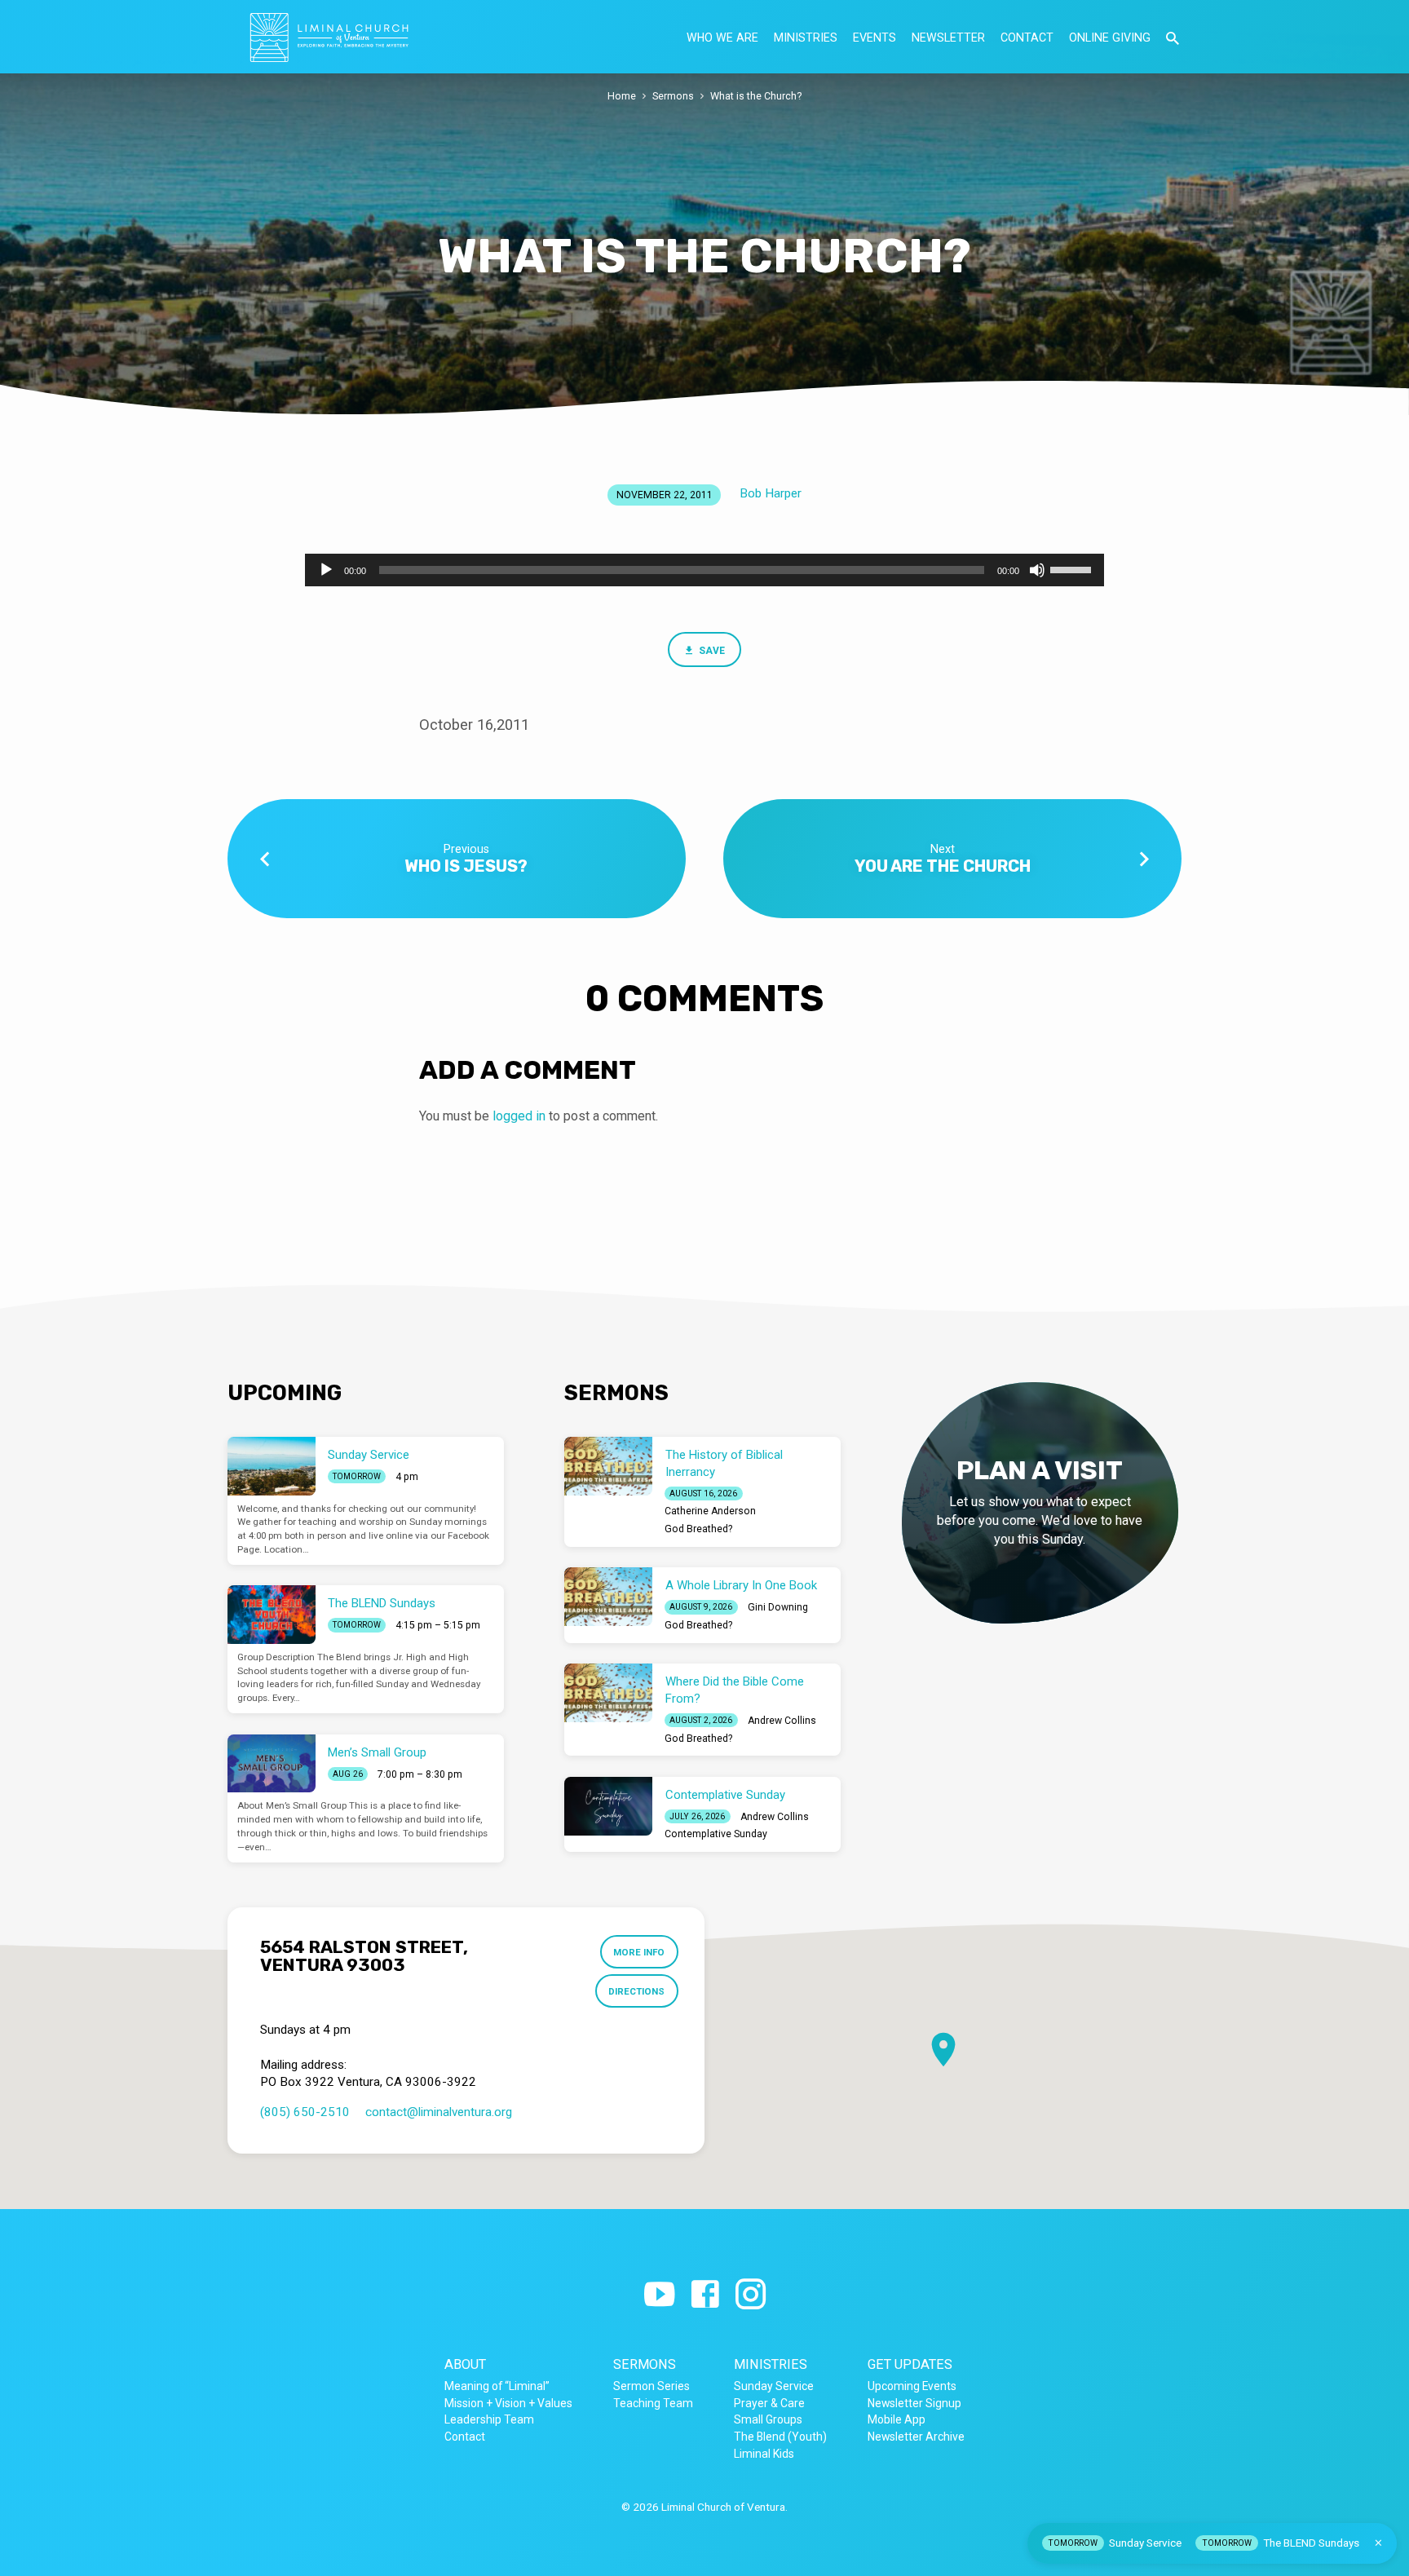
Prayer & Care (769, 2403)
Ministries (806, 38)
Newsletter (948, 38)
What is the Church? (756, 96)
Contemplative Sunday (725, 1795)
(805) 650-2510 (305, 2112)
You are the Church (943, 866)
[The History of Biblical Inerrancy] (608, 1466)
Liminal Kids (764, 2454)
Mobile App (897, 2419)
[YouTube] (659, 2295)
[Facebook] (705, 2295)
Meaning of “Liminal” (497, 2386)
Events (875, 38)
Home (622, 96)
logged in (519, 1116)
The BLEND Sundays (382, 1603)
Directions (636, 1991)
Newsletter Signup (914, 2403)
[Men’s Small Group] (272, 1764)
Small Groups (768, 2419)
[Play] (326, 570)
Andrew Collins (782, 1721)
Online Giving (1110, 38)
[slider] (1073, 568)
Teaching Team (653, 2403)
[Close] (1378, 2543)
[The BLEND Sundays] (272, 1615)
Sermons (673, 96)
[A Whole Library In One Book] (608, 1597)
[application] (704, 570)
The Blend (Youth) (780, 2437)
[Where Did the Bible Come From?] (608, 1693)
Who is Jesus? (466, 866)
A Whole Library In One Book (741, 1585)
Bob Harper (771, 493)
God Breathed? (698, 1529)
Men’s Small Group (377, 1752)
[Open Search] (1173, 39)
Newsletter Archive (916, 2437)
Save (711, 651)
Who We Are (722, 38)
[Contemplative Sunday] (608, 1806)
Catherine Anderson (710, 1511)
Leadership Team (489, 2419)
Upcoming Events (912, 2386)
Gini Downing (778, 1607)
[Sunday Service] (272, 1466)
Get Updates (910, 2364)
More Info (639, 1952)
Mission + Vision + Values (508, 2403)
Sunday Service (369, 1455)
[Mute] (1037, 570)
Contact (1027, 38)
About (465, 2364)
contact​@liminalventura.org (439, 2112)
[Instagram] (751, 2295)
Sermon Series (651, 2386)
